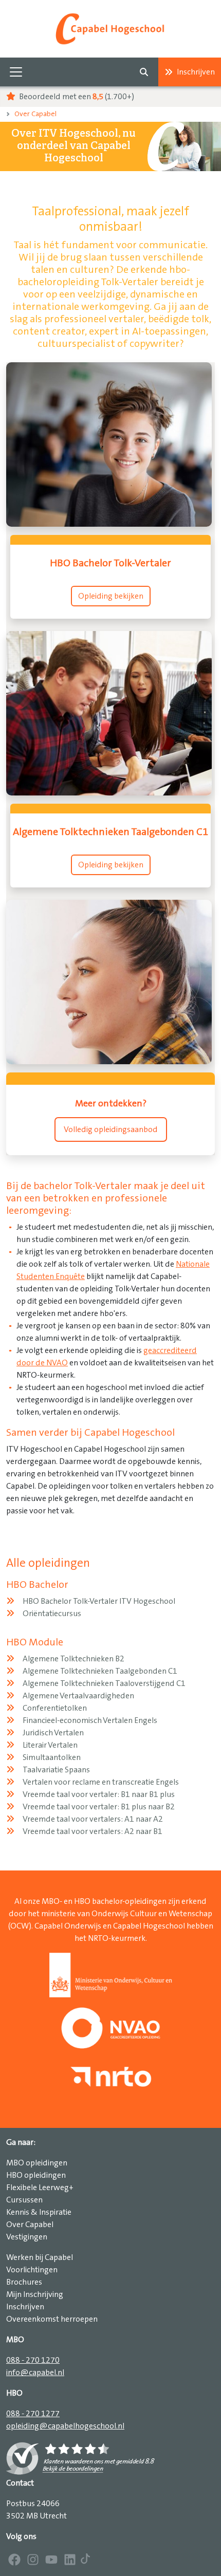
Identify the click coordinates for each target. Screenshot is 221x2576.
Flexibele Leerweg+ (40, 2188)
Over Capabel (35, 114)
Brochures (24, 2282)
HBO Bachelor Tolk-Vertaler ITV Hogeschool (99, 1601)
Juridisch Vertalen (53, 1733)
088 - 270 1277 (33, 2414)
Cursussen (24, 2200)
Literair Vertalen (50, 1745)
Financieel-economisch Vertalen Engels (90, 1720)
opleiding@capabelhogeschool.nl (65, 2426)
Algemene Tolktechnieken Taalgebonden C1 (100, 1671)
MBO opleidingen (37, 2163)
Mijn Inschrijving (35, 2294)
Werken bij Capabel (40, 2257)
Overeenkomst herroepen (52, 2319)
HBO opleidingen (36, 2175)
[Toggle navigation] (16, 72)
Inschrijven (196, 72)
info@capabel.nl (35, 2373)
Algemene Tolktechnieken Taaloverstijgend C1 (104, 1683)
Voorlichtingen (32, 2270)
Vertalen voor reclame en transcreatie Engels (101, 1782)
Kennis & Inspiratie (39, 2212)
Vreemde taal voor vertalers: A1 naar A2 (93, 1819)
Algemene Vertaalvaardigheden (78, 1696)
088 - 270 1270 (33, 2360)
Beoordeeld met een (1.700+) (76, 97)
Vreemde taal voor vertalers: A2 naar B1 (93, 1831)
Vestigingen (27, 2237)
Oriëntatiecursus (52, 1614)
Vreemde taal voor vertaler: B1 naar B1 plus (99, 1794)
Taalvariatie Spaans (56, 1770)
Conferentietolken (55, 1708)
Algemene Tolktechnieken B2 (73, 1659)
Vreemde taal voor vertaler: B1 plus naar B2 (99, 1807)
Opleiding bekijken (111, 596)
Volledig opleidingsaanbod (111, 1129)
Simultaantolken (52, 1757)
